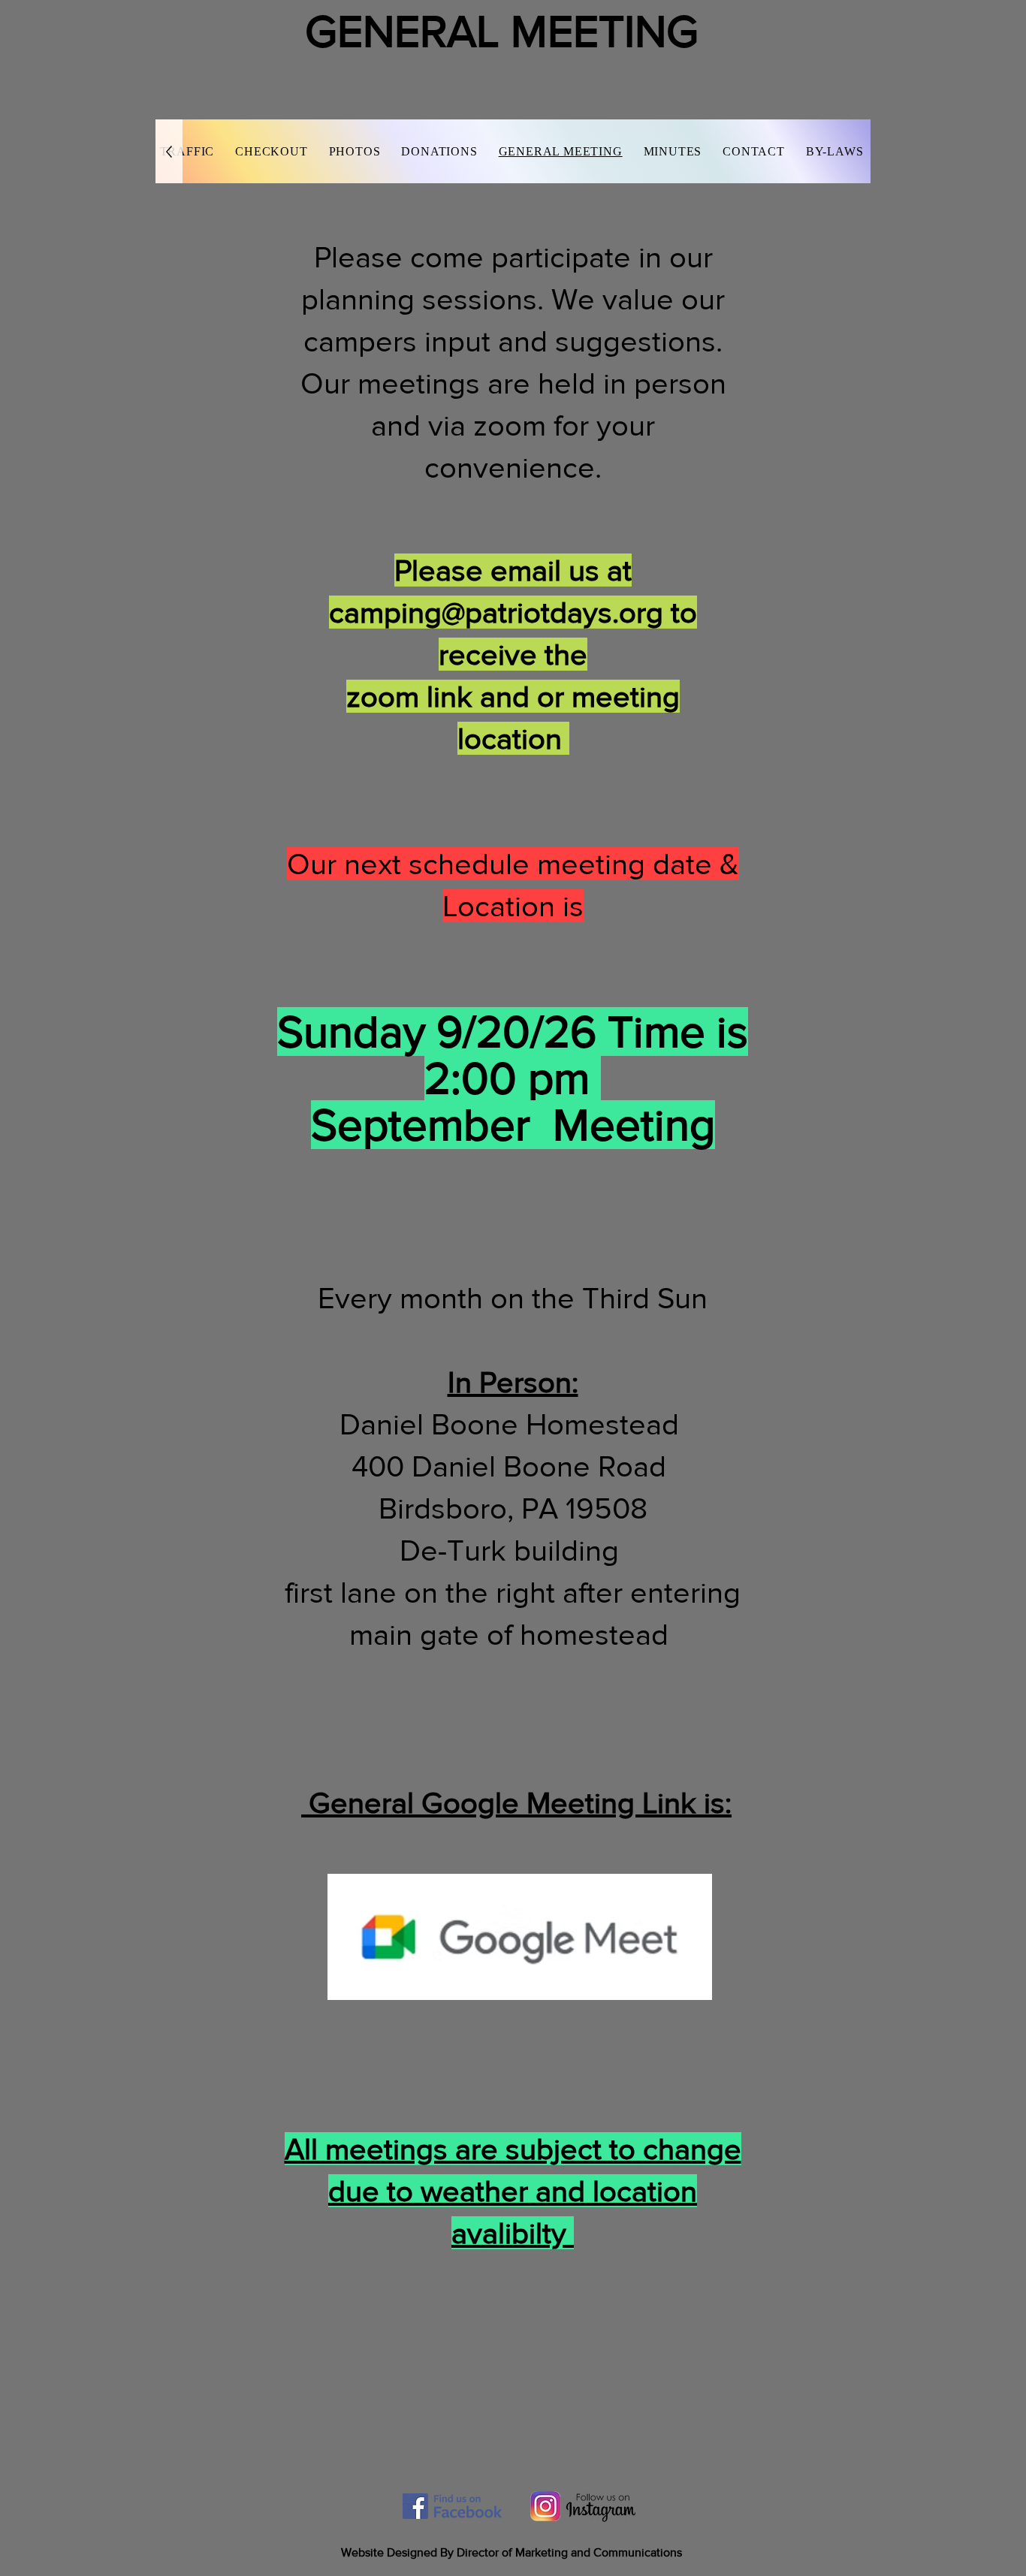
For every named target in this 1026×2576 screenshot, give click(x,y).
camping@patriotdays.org (496, 612)
